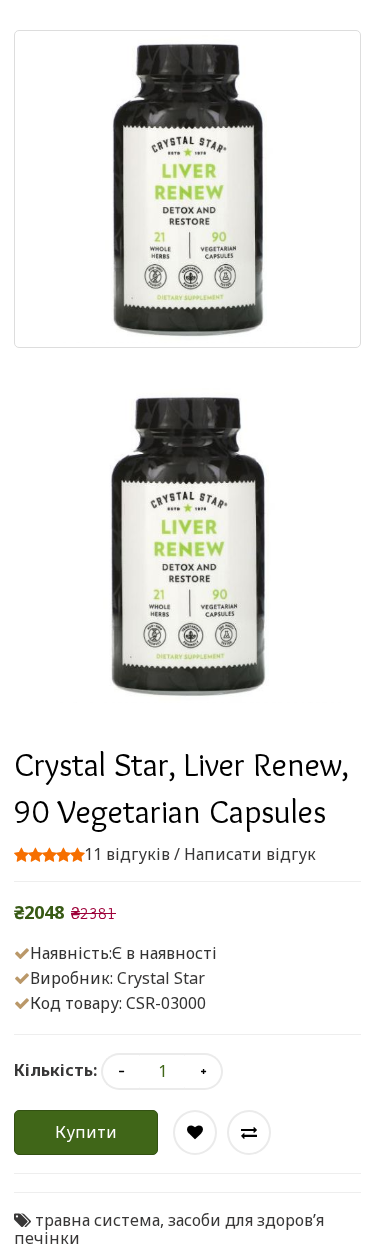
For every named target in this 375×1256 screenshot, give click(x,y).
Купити (86, 1132)
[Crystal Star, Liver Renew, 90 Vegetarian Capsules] (187, 545)
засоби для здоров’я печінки (169, 1229)
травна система (97, 1220)
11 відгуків (127, 854)
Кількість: (55, 1070)
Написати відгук (250, 854)
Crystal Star (161, 978)
